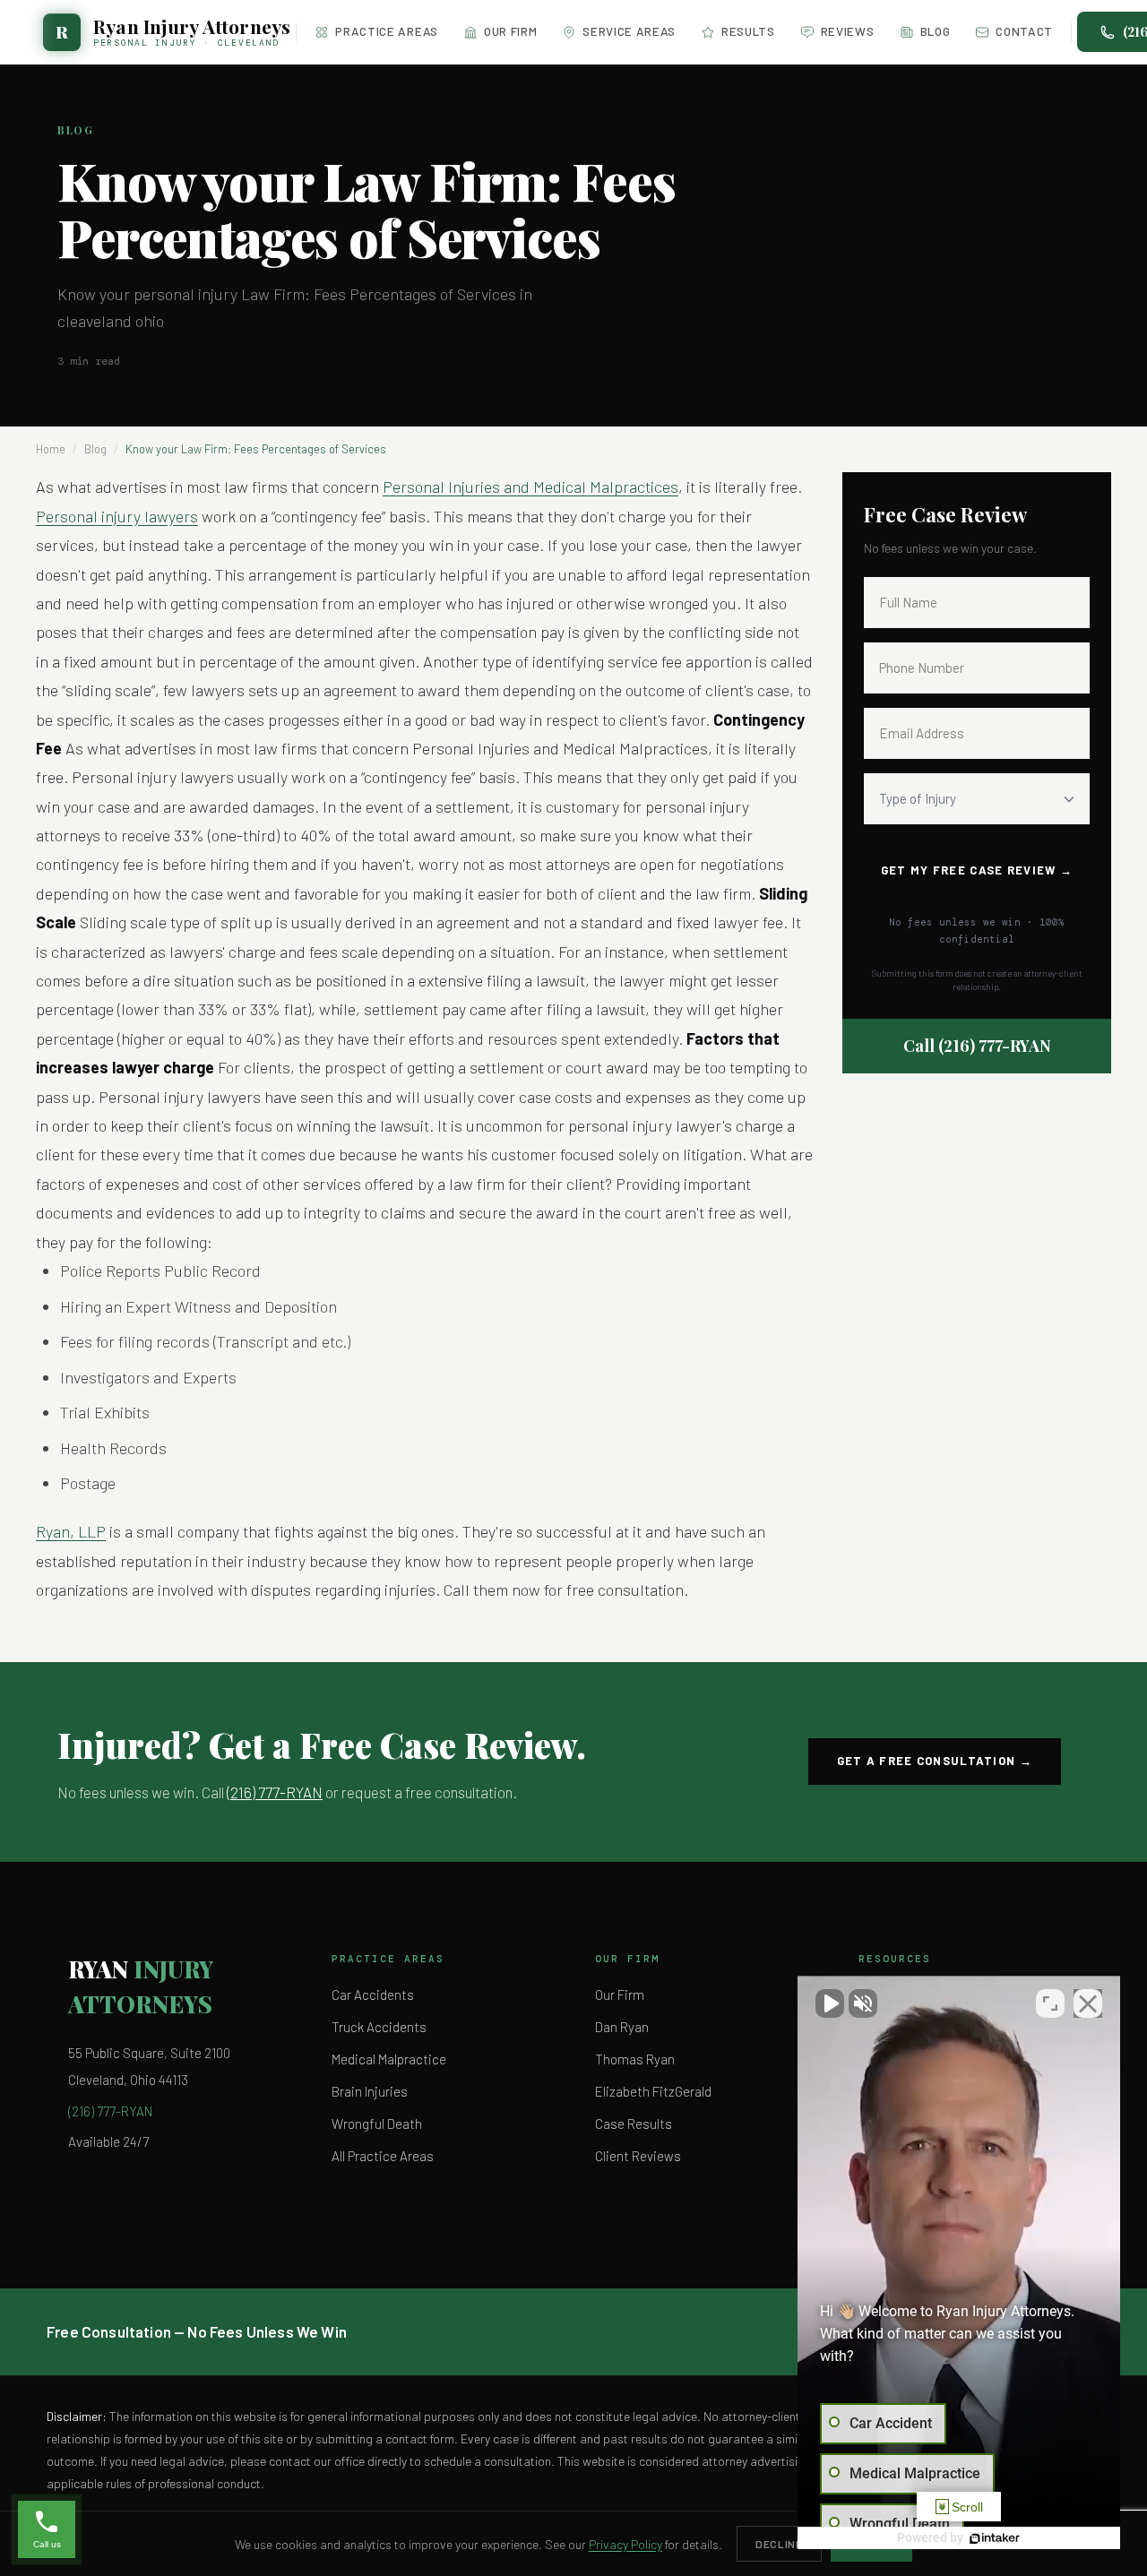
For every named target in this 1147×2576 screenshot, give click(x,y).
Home (51, 449)
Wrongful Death (377, 2124)
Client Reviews (638, 2156)
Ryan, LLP (71, 1531)
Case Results (634, 2124)
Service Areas (629, 31)
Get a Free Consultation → (935, 1761)
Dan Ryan (622, 2027)
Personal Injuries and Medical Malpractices (530, 487)
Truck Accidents (379, 2027)
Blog (936, 31)
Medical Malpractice (389, 2059)
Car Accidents (373, 1994)
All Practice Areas (383, 2156)
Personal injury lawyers (117, 516)
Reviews (848, 31)
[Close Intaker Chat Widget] (1088, 2003)
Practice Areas (386, 31)
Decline (779, 2544)
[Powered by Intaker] (995, 2538)
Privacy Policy (625, 2544)
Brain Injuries (370, 2091)
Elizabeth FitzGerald (653, 2091)
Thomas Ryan (635, 2059)
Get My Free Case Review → (977, 870)
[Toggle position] (1050, 2003)
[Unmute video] (830, 2003)
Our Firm (510, 31)
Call (977, 1046)
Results (748, 31)
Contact (1024, 31)
